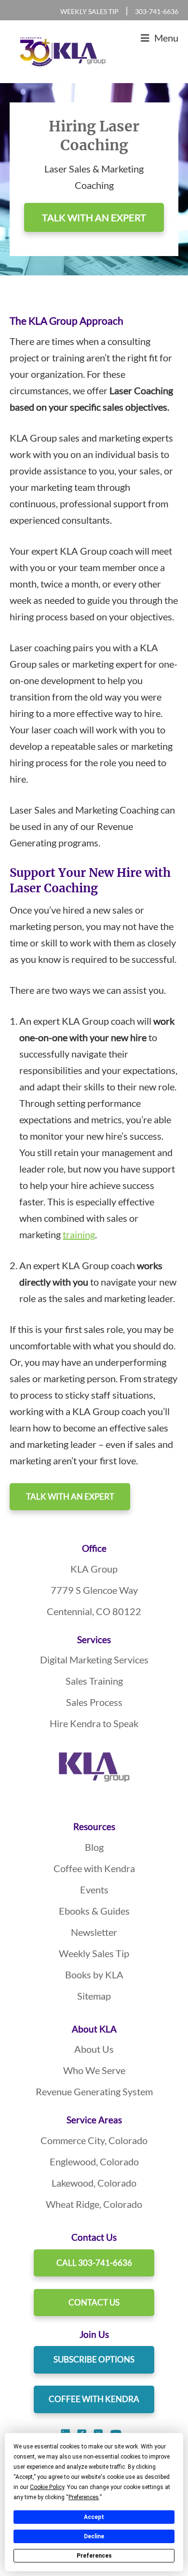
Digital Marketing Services (94, 1660)
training (79, 1234)
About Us (94, 2049)
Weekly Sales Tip (89, 11)
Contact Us (94, 2302)
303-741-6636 (157, 11)
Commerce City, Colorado (94, 2140)
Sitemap (94, 1996)
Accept (94, 2517)
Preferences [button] (84, 2497)
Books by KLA (94, 1975)
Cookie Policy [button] (47, 2487)
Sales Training (94, 1681)
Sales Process (94, 1702)
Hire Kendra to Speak (94, 1723)
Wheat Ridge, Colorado (94, 2204)
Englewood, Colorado (94, 2161)
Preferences (94, 2556)
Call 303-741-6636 (94, 2263)
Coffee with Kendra (94, 1868)
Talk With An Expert (70, 1496)
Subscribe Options (94, 2359)
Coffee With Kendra (94, 2399)
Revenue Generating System (94, 2091)
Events (94, 1889)
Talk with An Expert (94, 217)
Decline (94, 2536)
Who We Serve (94, 2070)
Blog (94, 1847)
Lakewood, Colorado (94, 2183)
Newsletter (94, 1932)
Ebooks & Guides (94, 1911)
